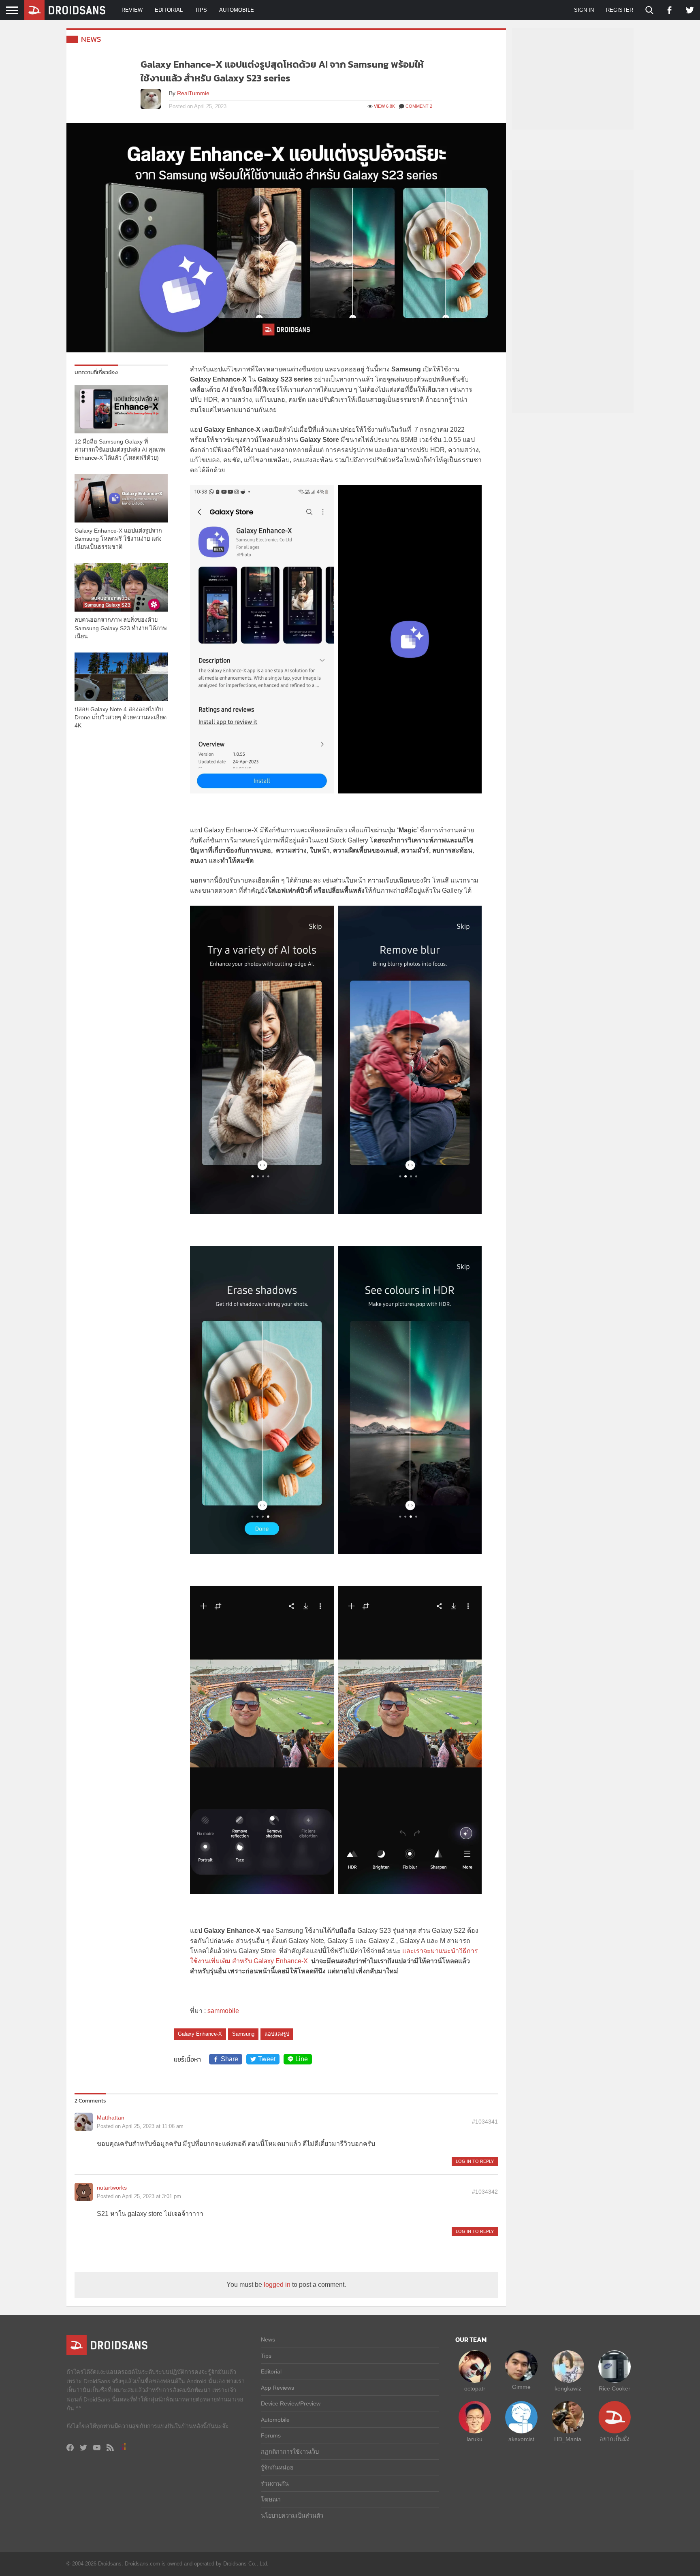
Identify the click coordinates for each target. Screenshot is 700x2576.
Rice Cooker (615, 2388)
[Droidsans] (65, 10)
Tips (201, 10)
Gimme (521, 2387)
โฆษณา (271, 2499)
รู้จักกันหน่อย (277, 2467)
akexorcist (521, 2439)
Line (302, 2059)
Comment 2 (419, 106)
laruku (475, 2439)
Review (132, 10)
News (91, 39)
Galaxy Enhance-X (200, 2034)
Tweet (267, 2059)
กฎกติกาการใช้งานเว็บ (290, 2452)
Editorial (169, 10)
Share (229, 2059)
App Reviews (277, 2388)
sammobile (223, 2011)
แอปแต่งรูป (277, 2034)
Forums (271, 2435)
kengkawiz (568, 2388)
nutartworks (112, 2188)
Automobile (237, 10)
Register (620, 10)
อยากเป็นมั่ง (615, 2439)
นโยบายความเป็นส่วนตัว (292, 2516)
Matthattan (111, 2118)
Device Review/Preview (291, 2403)
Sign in (584, 10)
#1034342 (485, 2192)
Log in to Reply (475, 2161)
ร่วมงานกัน (275, 2484)
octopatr (475, 2388)
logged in (277, 2285)
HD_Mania (568, 2439)
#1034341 (485, 2122)
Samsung (243, 2034)
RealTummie (193, 93)
